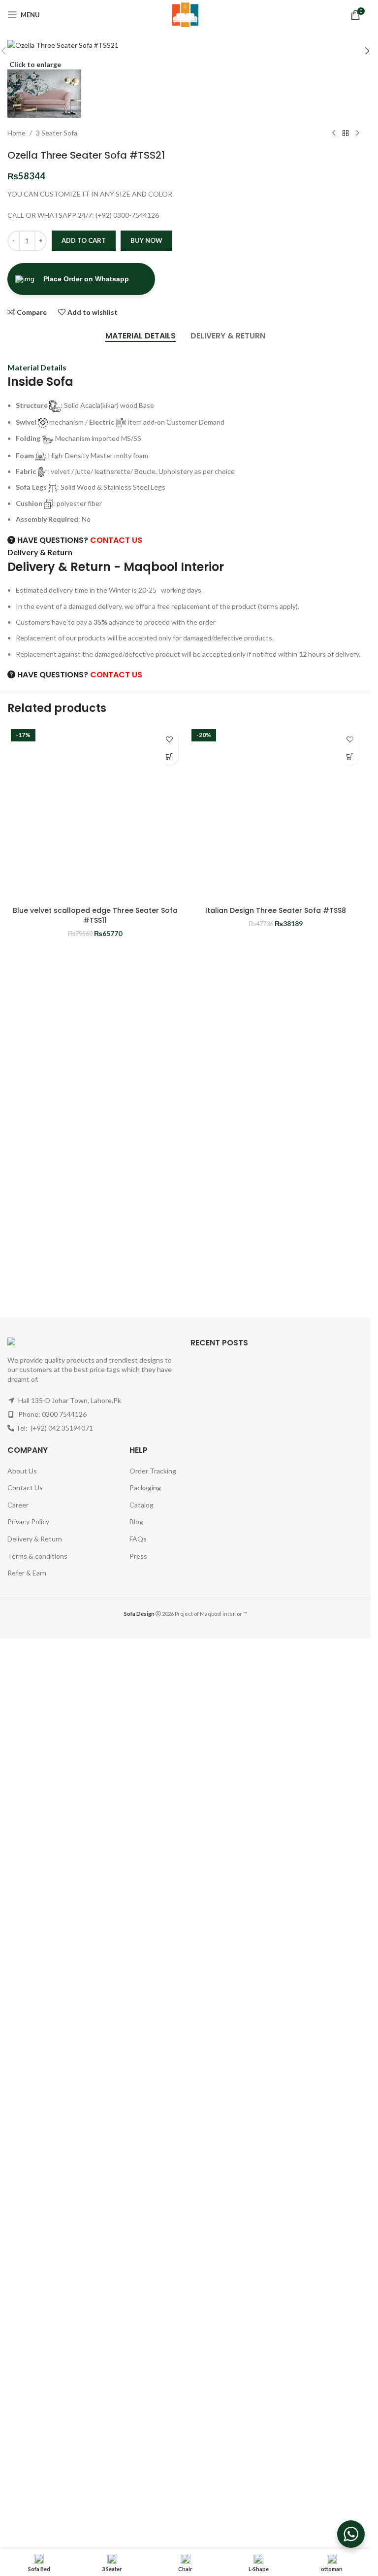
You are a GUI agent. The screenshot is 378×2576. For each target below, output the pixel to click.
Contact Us (25, 1488)
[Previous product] (334, 134)
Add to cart (84, 240)
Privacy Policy (28, 1522)
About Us (22, 1471)
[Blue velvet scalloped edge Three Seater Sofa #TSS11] (95, 814)
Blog (136, 1522)
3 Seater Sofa (57, 133)
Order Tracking (153, 1471)
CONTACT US (116, 540)
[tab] (141, 336)
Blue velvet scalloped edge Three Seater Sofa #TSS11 (95, 915)
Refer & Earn (27, 1573)
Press (138, 1556)
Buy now (146, 240)
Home (16, 133)
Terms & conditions (37, 1556)
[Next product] (357, 134)
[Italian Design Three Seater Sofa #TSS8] (276, 814)
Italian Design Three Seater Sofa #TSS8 (276, 910)
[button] (367, 51)
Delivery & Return (35, 1539)
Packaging (145, 1488)
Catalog (142, 1505)
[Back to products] (346, 134)
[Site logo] (186, 14)
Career (18, 1505)
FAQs (138, 1539)
